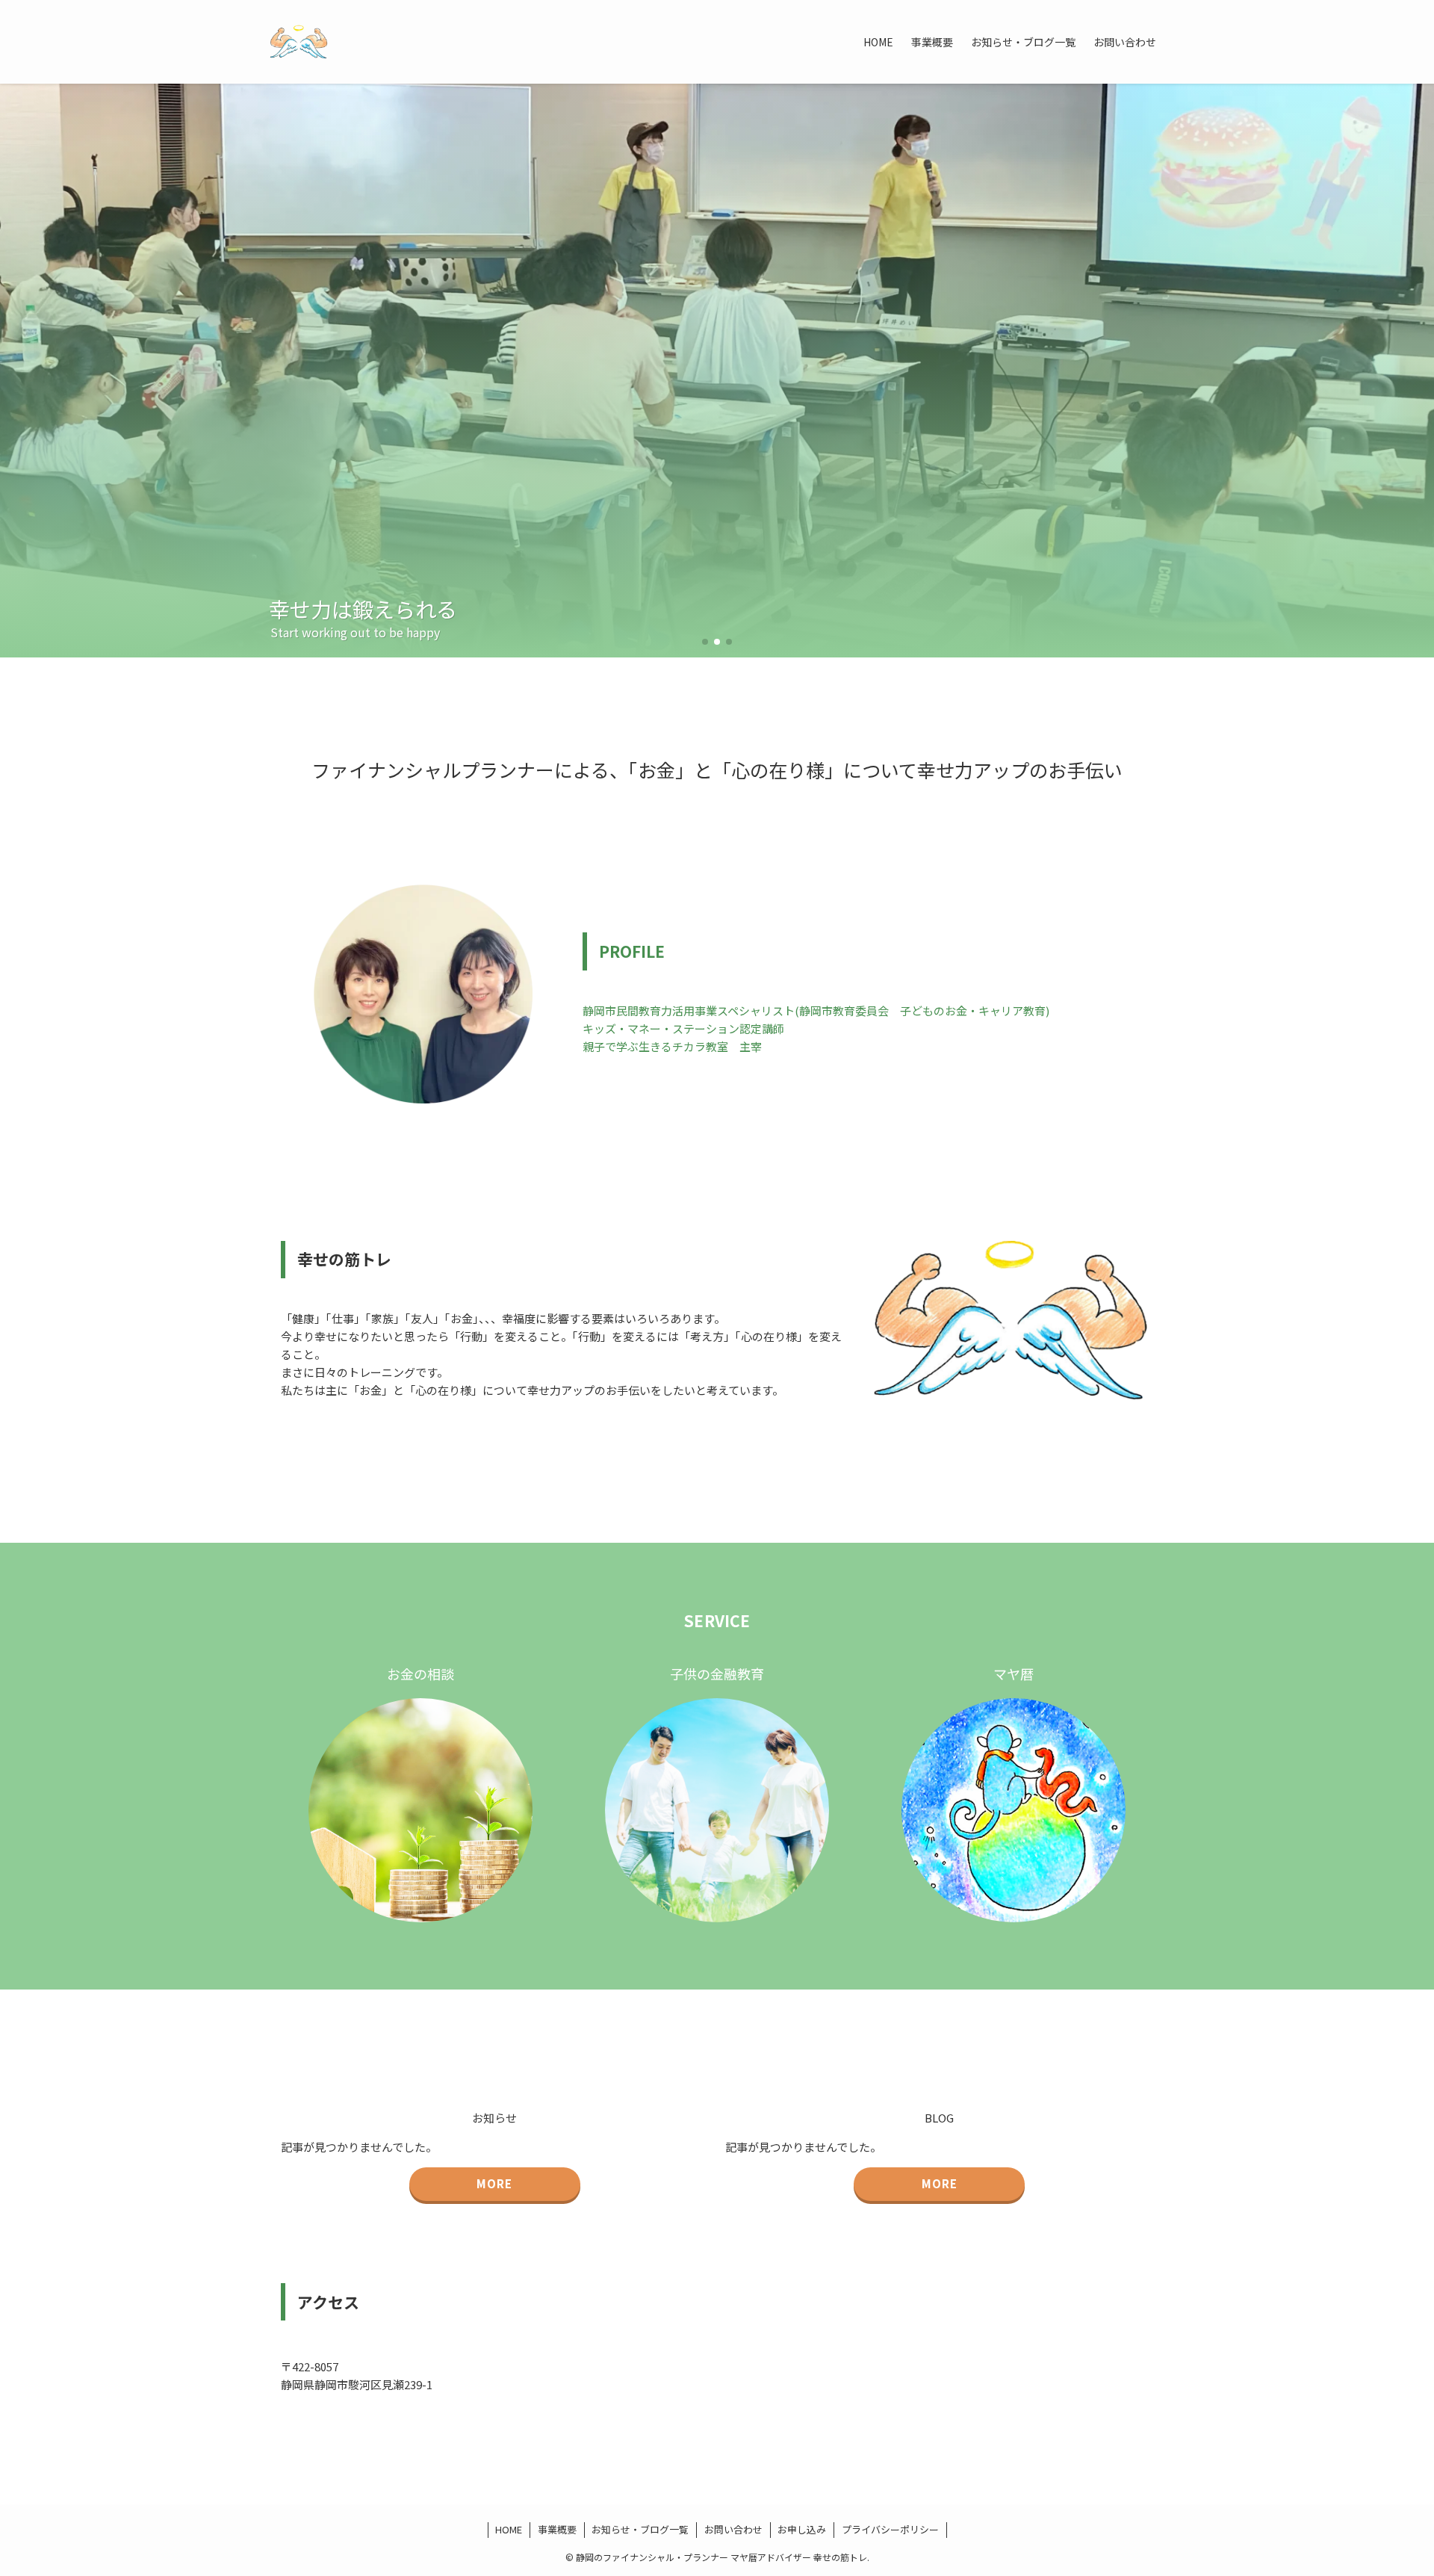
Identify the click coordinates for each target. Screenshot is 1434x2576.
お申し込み (802, 2529)
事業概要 (557, 2529)
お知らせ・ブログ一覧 (640, 2529)
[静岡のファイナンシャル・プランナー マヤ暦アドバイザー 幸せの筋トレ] (299, 42)
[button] (705, 642)
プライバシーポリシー (890, 2529)
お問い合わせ (733, 2529)
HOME (509, 2529)
